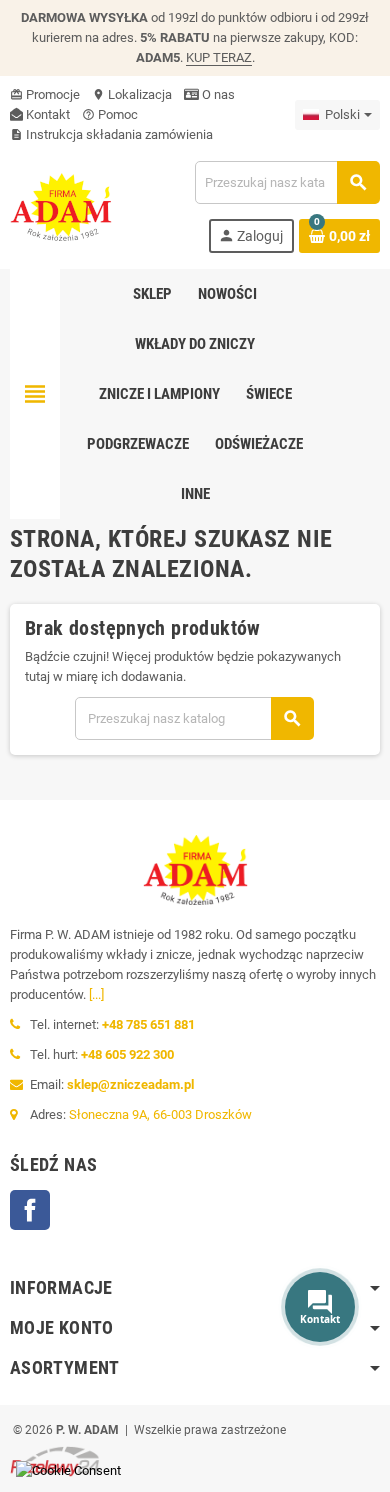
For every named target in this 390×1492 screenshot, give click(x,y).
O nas (217, 94)
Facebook (30, 1210)
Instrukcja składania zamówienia (111, 134)
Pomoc (110, 114)
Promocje (45, 94)
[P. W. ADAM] (61, 205)
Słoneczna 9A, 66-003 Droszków (160, 1114)
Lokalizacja (132, 94)
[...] (96, 994)
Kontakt (46, 114)
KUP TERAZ (219, 57)
